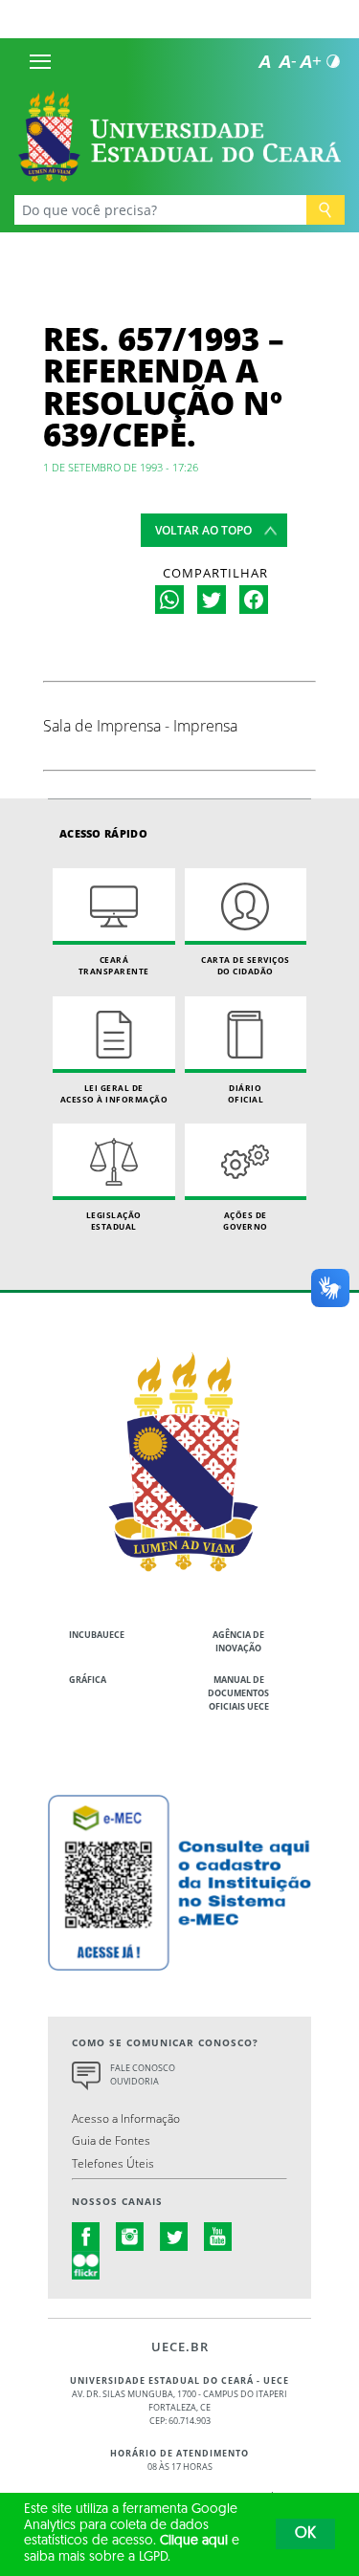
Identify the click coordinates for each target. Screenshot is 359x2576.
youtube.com (218, 2237)
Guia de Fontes (111, 2140)
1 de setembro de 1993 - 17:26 (121, 467)
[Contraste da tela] (333, 61)
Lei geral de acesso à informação (114, 1093)
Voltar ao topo (203, 530)
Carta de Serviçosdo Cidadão (246, 965)
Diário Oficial (246, 1093)
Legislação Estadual (114, 1221)
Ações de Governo (246, 1221)
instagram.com (130, 2237)
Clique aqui (194, 2541)
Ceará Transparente (114, 965)
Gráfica (88, 1680)
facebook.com (86, 2237)
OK (305, 2534)
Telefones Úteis (113, 2163)
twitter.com (174, 2237)
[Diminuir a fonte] (287, 61)
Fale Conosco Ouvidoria (143, 2074)
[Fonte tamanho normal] (264, 61)
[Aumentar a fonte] (310, 61)
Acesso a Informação (126, 2118)
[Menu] (40, 61)
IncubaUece (97, 1635)
